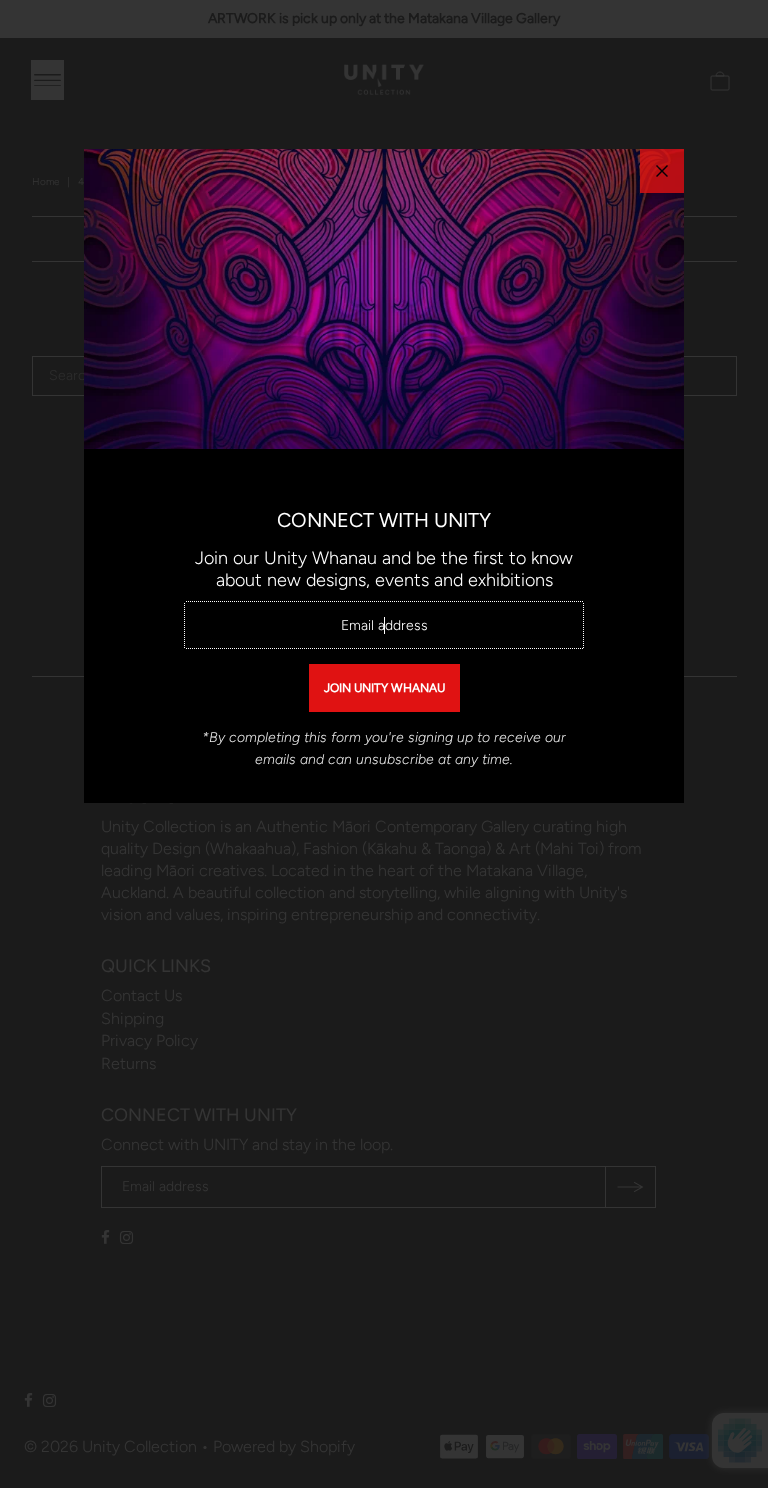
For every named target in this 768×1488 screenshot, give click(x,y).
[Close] (662, 171)
